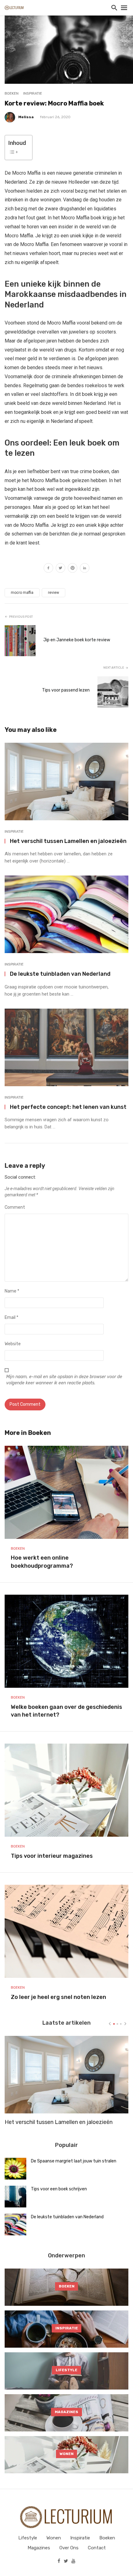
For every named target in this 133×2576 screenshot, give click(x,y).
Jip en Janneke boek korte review (77, 640)
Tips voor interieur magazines (52, 1856)
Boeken (12, 93)
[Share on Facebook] (48, 569)
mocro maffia (22, 593)
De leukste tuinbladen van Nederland (60, 974)
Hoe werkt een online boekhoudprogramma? (42, 1562)
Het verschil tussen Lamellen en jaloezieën (68, 841)
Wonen (54, 2538)
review (54, 593)
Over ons (69, 2548)
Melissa (26, 117)
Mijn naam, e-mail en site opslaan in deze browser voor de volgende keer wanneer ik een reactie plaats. (64, 1380)
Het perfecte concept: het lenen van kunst (68, 1107)
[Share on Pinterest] (73, 569)
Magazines (39, 2548)
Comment (15, 1207)
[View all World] (66, 2287)
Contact (97, 2548)
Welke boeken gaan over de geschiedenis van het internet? (66, 1711)
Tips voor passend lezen (66, 690)
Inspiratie (33, 93)
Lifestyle (28, 2538)
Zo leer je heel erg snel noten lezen (58, 1997)
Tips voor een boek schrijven (59, 2189)
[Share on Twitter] (60, 569)
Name (12, 1291)
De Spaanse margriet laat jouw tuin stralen (74, 2161)
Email (11, 1317)
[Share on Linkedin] (85, 569)
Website (13, 1344)
